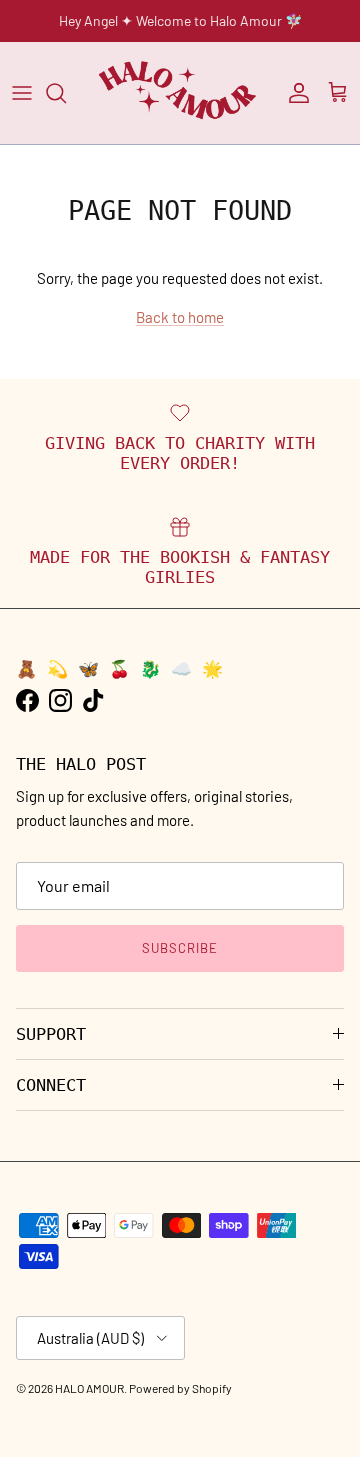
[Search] (66, 93)
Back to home (180, 317)
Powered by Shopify (180, 1388)
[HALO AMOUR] (180, 93)
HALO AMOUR (89, 1388)
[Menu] (22, 93)
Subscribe (180, 948)
